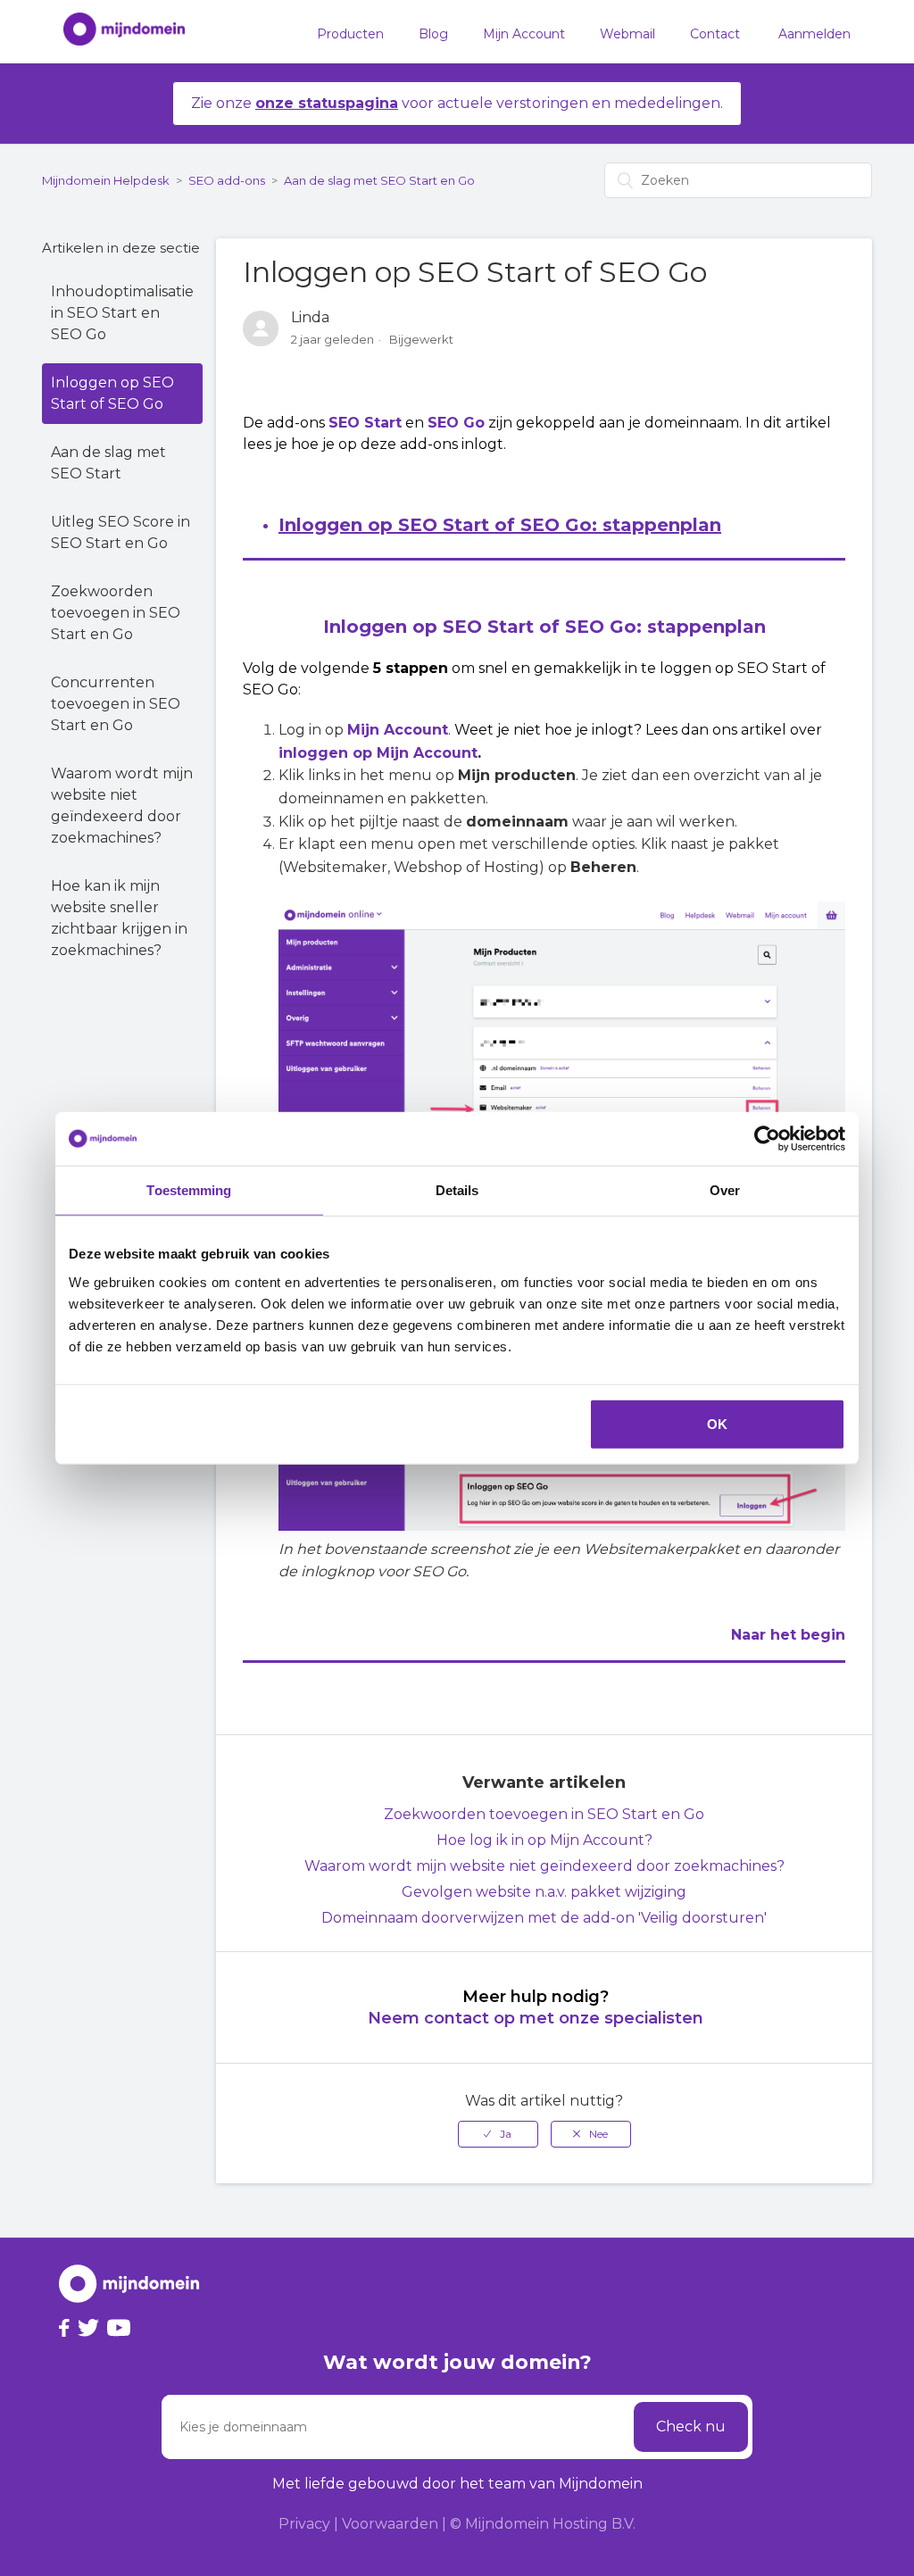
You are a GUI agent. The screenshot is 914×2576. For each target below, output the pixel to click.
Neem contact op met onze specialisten (536, 2018)
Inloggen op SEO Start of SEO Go (112, 393)
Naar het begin (788, 1635)
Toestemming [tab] (189, 1190)
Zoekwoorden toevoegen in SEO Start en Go (116, 613)
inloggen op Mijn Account (378, 753)
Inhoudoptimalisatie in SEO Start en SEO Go (122, 313)
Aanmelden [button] (814, 34)
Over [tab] (725, 1190)
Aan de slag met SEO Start (108, 463)
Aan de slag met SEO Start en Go (379, 180)
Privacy (304, 2524)
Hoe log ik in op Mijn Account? (544, 1840)
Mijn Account (524, 34)
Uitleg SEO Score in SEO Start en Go (120, 532)
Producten (350, 34)
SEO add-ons (227, 180)
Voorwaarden (390, 2524)
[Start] (115, 32)
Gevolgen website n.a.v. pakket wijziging (544, 1892)
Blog (433, 34)
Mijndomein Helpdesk (106, 180)
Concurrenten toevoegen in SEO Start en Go (116, 704)
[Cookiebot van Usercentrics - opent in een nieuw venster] (767, 1139)
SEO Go (456, 423)
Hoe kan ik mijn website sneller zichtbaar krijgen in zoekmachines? (119, 918)
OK (717, 1423)
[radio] (498, 2134)
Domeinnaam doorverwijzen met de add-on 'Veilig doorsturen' (544, 1918)
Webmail (627, 34)
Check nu (691, 2426)
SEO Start (365, 423)
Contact (715, 34)
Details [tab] (457, 1190)
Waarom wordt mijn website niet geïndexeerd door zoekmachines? (122, 806)
